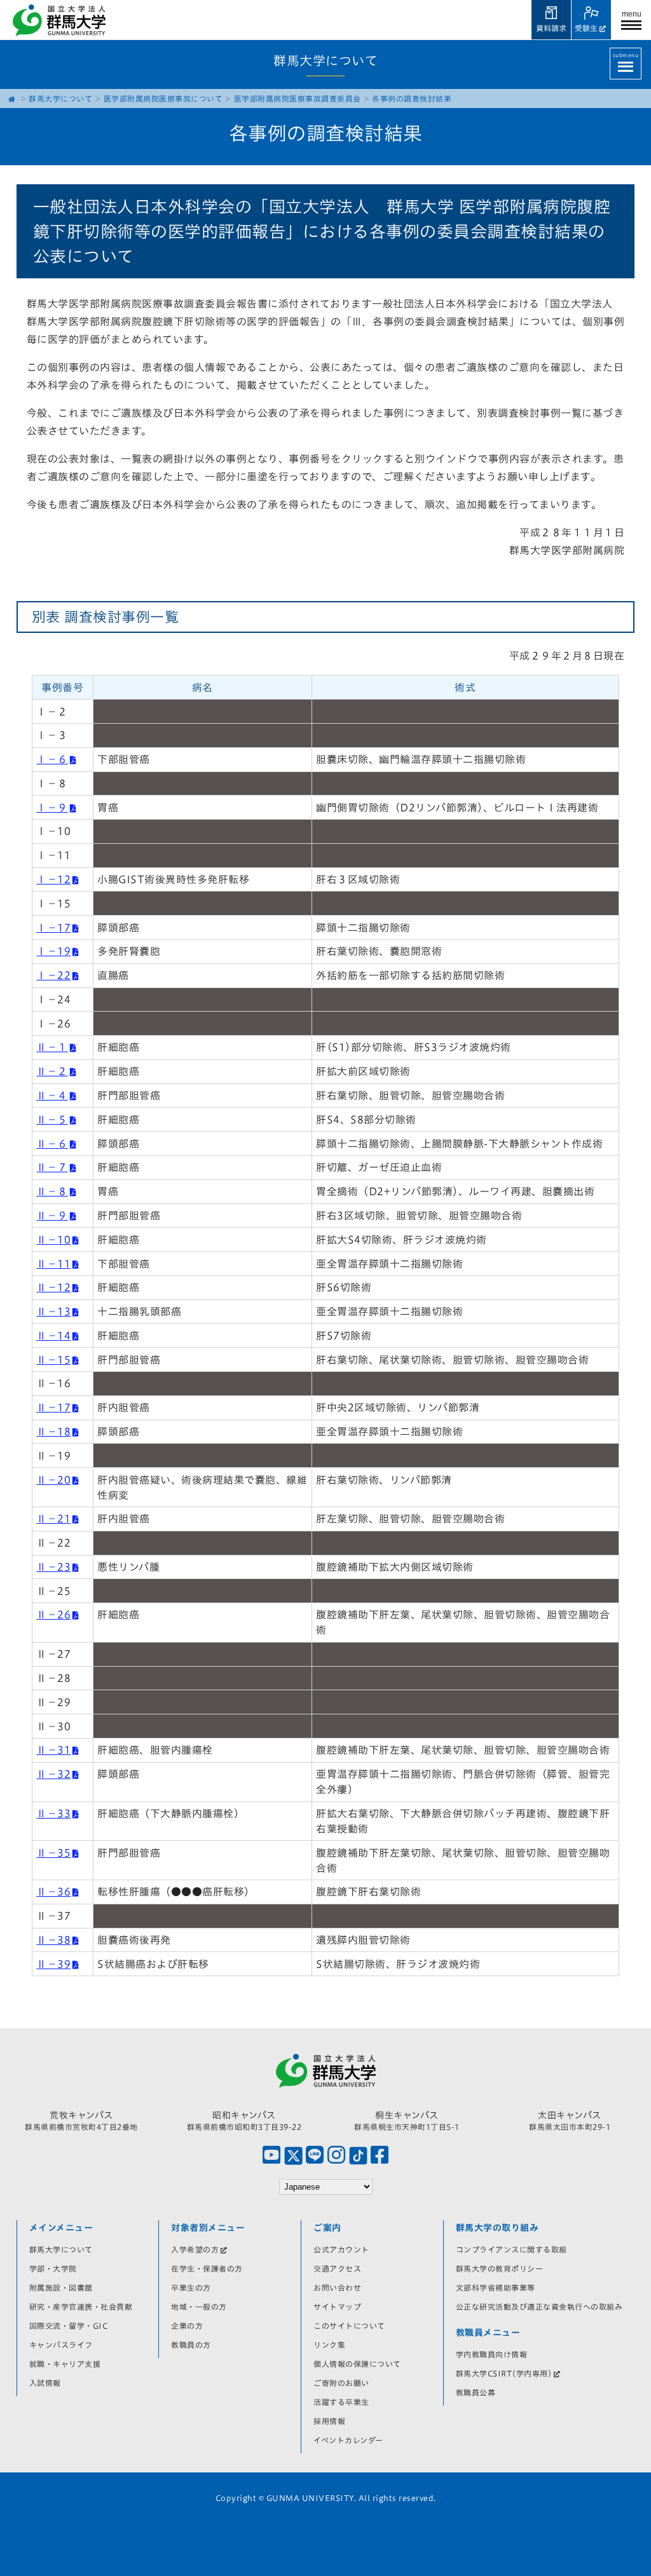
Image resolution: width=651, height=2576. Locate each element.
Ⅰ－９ (52, 808)
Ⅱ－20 (53, 1480)
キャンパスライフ (61, 2345)
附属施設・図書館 (61, 2288)
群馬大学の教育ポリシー (500, 2268)
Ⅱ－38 (53, 1940)
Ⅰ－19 (53, 951)
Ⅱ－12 (53, 1287)
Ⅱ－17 (53, 1407)
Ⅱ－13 (53, 1312)
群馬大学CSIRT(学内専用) (504, 2373)
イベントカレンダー (348, 2440)
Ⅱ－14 (53, 1336)
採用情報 (329, 2421)
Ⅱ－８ (52, 1191)
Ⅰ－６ (52, 759)
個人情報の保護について (357, 2364)
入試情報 (45, 2383)
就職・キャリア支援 (65, 2364)
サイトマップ (337, 2307)
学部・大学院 (53, 2268)
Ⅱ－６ (52, 1144)
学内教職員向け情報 (492, 2354)
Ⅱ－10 (53, 1240)
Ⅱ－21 (53, 1519)
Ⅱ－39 (53, 1964)
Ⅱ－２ (52, 1071)
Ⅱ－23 (53, 1567)
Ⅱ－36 (53, 1892)
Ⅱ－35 (53, 1853)
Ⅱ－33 (53, 1813)
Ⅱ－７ (52, 1167)
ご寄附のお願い (341, 2383)
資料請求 (551, 28)
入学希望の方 (195, 2249)
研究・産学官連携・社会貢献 (81, 2307)
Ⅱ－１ (52, 1047)
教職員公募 (476, 2392)
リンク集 (329, 2345)
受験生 (586, 28)
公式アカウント (341, 2249)
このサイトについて (349, 2326)
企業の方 (187, 2326)
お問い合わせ (337, 2288)
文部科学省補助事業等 (496, 2288)
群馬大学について (60, 98)
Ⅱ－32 (53, 1774)
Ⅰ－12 (53, 879)
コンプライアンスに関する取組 (511, 2249)
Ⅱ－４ (52, 1095)
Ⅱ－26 (53, 1615)
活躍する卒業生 (341, 2402)
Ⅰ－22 (53, 975)
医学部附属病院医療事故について (163, 98)
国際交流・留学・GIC (69, 2326)
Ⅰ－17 (53, 928)
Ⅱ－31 (53, 1750)
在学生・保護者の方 (207, 2268)
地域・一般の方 (199, 2307)
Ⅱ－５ (52, 1120)
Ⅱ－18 (53, 1432)
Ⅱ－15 (53, 1360)
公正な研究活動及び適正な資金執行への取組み (539, 2307)
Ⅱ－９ (52, 1216)
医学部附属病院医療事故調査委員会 (298, 98)
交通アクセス (337, 2268)
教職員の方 (191, 2345)
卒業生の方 (191, 2288)
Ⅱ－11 (53, 1264)
